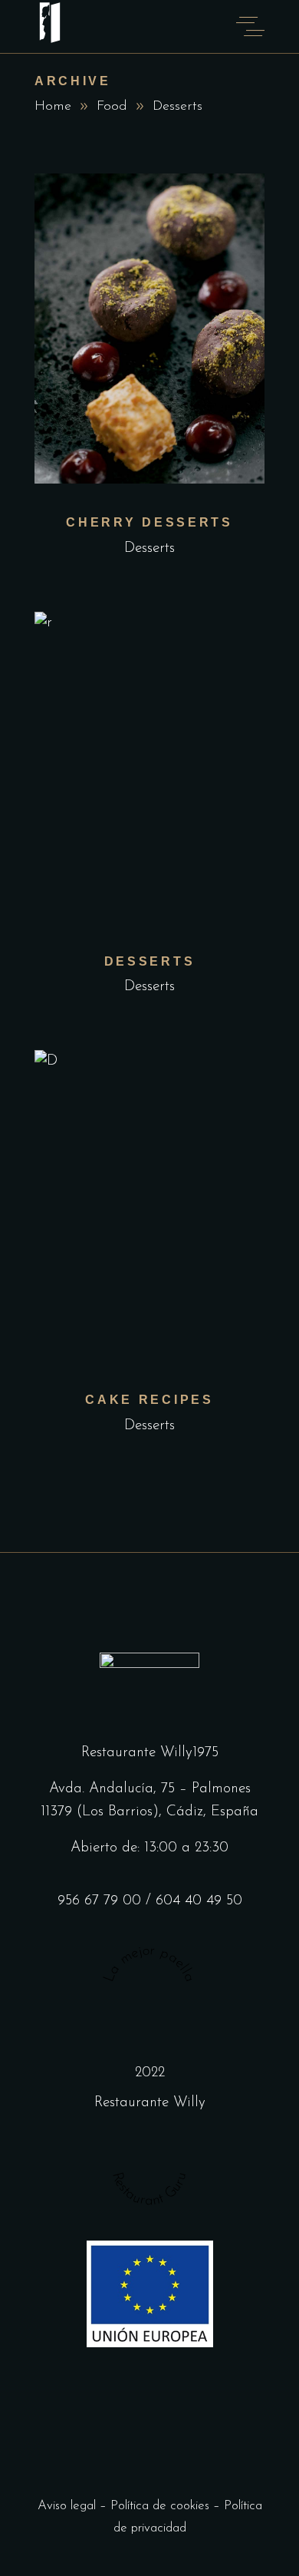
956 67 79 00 (99, 1901)
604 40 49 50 (199, 1901)
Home (53, 107)
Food (112, 107)
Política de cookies (160, 2506)
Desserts (149, 548)
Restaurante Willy (150, 2103)
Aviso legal (67, 2506)
